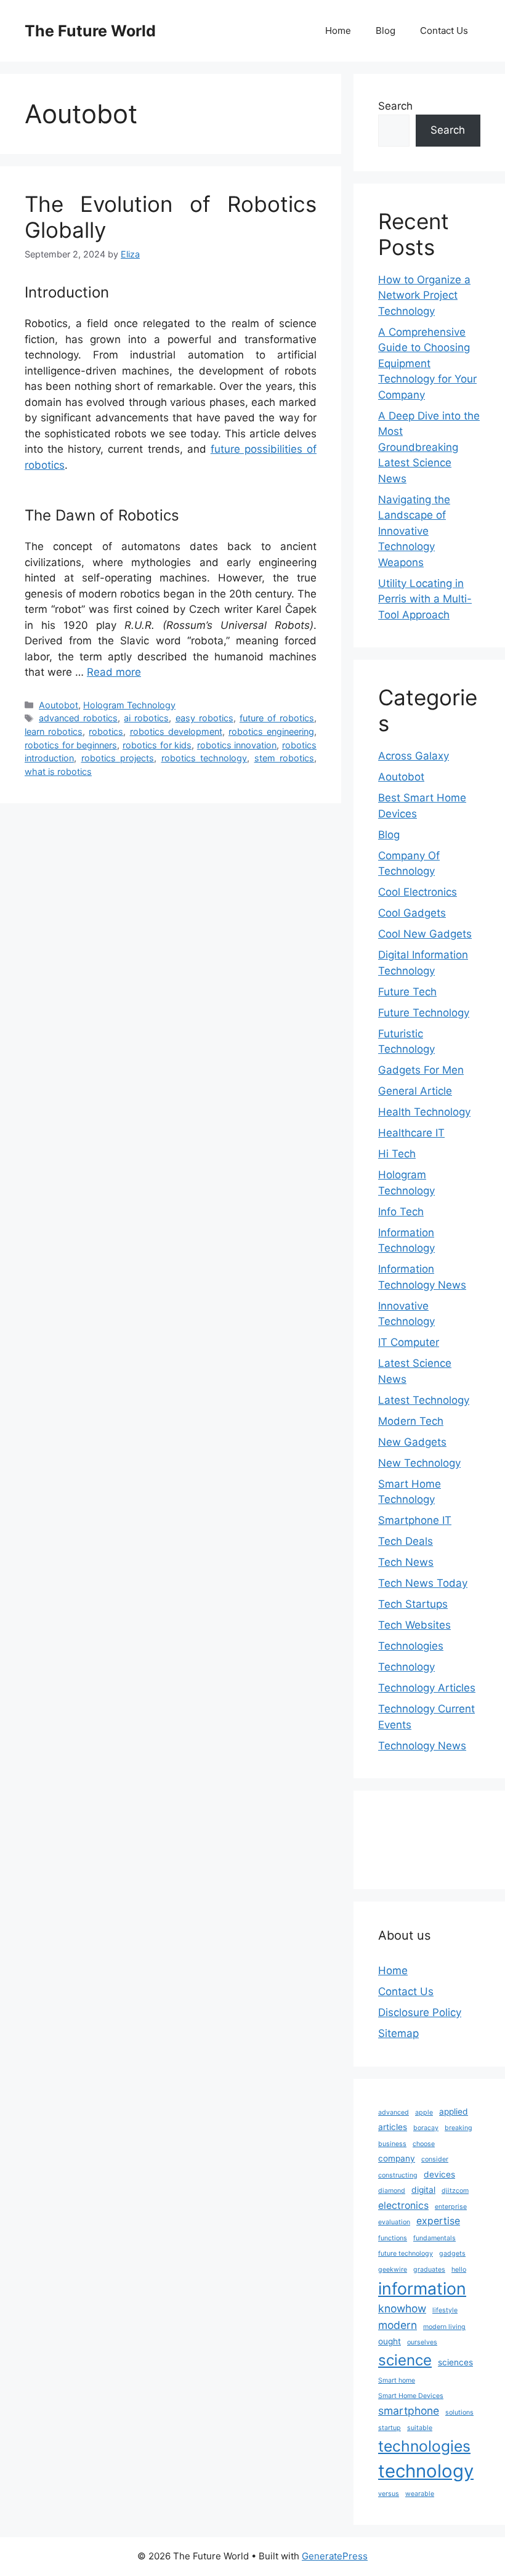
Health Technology (424, 1112)
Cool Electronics (418, 892)
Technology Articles (427, 1688)
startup (390, 2428)
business (392, 2144)
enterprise (451, 2207)
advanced (394, 2112)
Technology (406, 1667)
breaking (459, 2128)
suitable (420, 2428)
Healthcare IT (411, 1133)
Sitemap (398, 2033)
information (422, 2288)
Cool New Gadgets (425, 934)
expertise (438, 2221)
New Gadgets (412, 1442)
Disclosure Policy (420, 2012)
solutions (459, 2412)
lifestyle (445, 2310)
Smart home (397, 2380)
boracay (426, 2128)
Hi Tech (397, 1154)
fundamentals (434, 2238)
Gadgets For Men (421, 1070)
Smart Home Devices (411, 2396)
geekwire (393, 2270)
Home (338, 30)
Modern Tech (411, 1421)
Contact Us (444, 30)
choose (424, 2144)
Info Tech (401, 1212)
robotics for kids (157, 745)
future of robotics (277, 718)
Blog (386, 30)
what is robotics (58, 772)
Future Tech (407, 992)
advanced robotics (78, 718)
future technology (406, 2254)
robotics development (176, 731)
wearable (420, 2494)
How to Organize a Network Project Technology (424, 295)
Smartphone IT (415, 1520)
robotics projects (118, 758)
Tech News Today (423, 1583)
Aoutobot (59, 705)
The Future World (90, 31)
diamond (392, 2191)
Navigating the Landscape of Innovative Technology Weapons (414, 531)
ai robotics (146, 718)
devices (439, 2174)
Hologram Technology (129, 705)
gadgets (452, 2254)
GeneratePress (335, 2556)
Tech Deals (406, 1541)
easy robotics (204, 718)
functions (393, 2238)
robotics (106, 731)
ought (390, 2341)
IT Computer (409, 1342)
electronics (403, 2205)
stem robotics (285, 758)
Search (395, 106)
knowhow (402, 2308)
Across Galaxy (414, 756)
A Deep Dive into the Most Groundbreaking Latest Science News (429, 447)
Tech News (406, 1562)
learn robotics (54, 731)
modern (398, 2325)
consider (435, 2159)
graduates (429, 2270)
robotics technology (204, 758)
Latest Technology (424, 1400)
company (397, 2158)
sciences (455, 2362)
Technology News (422, 1746)
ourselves (422, 2342)
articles (393, 2127)
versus (389, 2494)
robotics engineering (271, 731)
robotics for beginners (71, 745)
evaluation (394, 2222)
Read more (114, 672)
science (405, 2360)
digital (423, 2190)
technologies (424, 2446)
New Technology (419, 1463)
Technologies (411, 1646)
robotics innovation (237, 745)
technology (426, 2471)
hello (459, 2270)
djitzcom (455, 2191)
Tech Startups (413, 1604)
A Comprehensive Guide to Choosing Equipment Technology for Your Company (427, 363)
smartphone (409, 2411)
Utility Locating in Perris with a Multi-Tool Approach (425, 599)
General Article (415, 1091)
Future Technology (424, 1013)
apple (424, 2112)
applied (454, 2112)
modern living (444, 2327)
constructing (398, 2175)
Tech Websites (414, 1625)
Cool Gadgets (412, 913)
